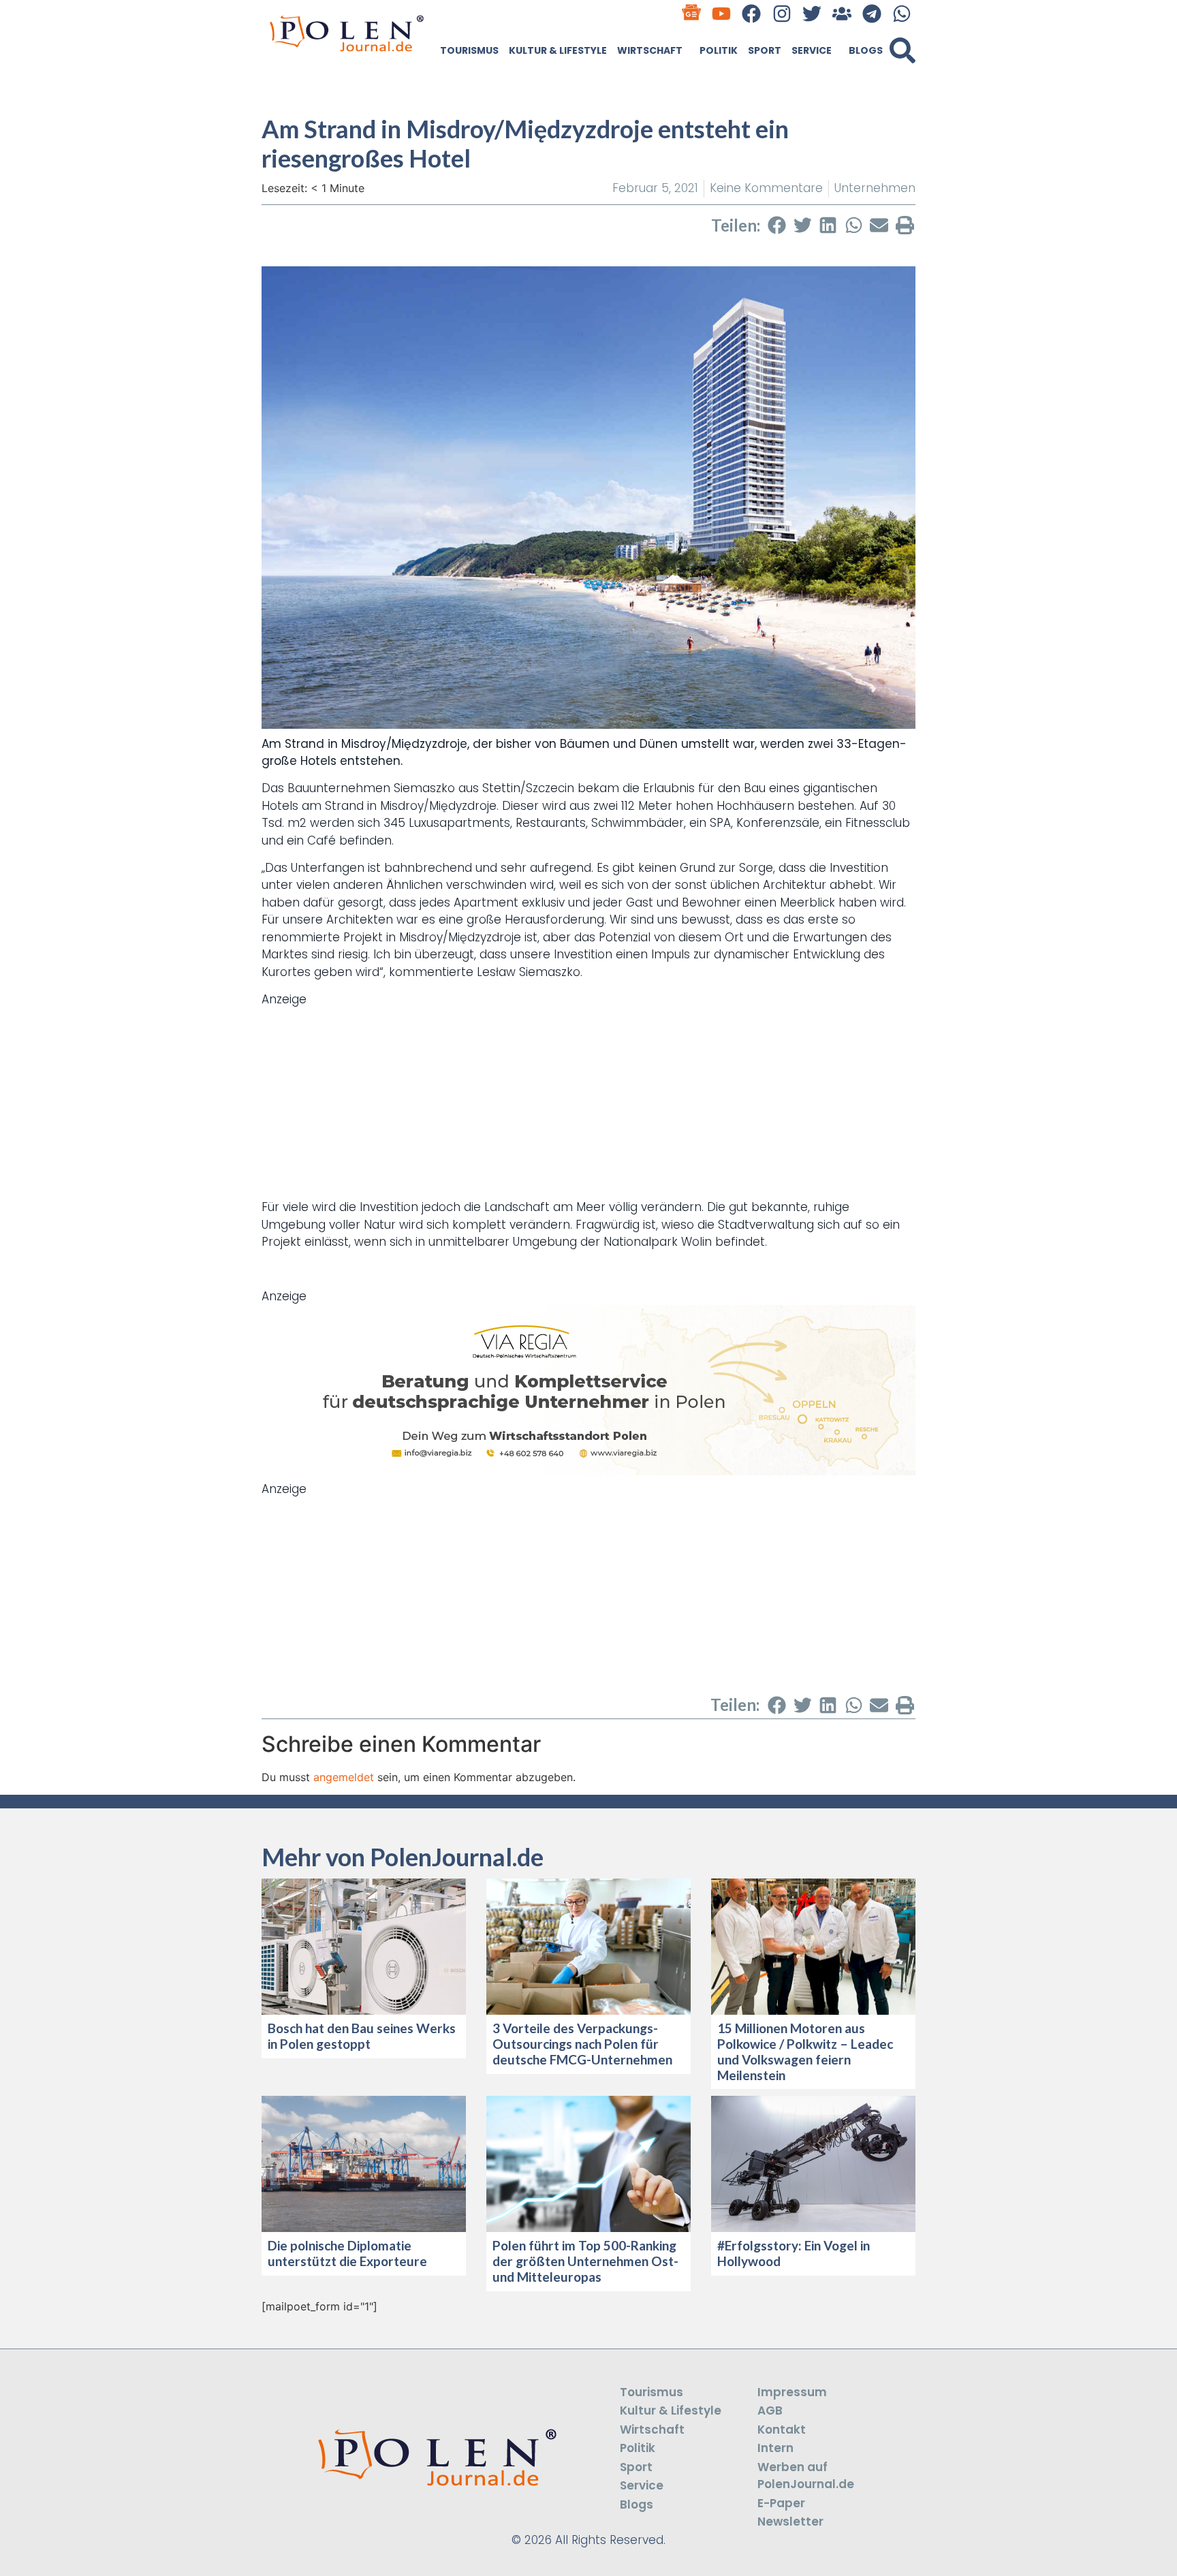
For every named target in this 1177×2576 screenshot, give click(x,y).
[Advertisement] (588, 1103)
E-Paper (781, 2503)
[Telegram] (872, 13)
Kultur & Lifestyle (558, 50)
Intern (775, 2448)
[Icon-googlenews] (692, 13)
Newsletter (790, 2522)
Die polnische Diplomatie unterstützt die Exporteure (347, 2253)
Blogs (866, 50)
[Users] (842, 13)
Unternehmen (875, 188)
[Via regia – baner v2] (588, 1471)
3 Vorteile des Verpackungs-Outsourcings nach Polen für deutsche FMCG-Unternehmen (582, 2044)
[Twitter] (812, 13)
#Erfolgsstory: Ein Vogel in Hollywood (794, 2253)
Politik (719, 50)
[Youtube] (722, 13)
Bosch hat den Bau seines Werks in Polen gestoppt (362, 2036)
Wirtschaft (650, 50)
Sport (765, 50)
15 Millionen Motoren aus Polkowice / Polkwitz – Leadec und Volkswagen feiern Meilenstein (805, 2051)
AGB (770, 2410)
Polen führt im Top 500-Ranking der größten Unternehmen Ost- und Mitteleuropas (585, 2261)
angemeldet (344, 1777)
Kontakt (782, 2430)
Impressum (792, 2392)
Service (812, 50)
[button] (903, 50)
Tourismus (469, 50)
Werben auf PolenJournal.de (806, 2476)
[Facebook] (752, 13)
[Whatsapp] (902, 13)
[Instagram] (782, 13)
